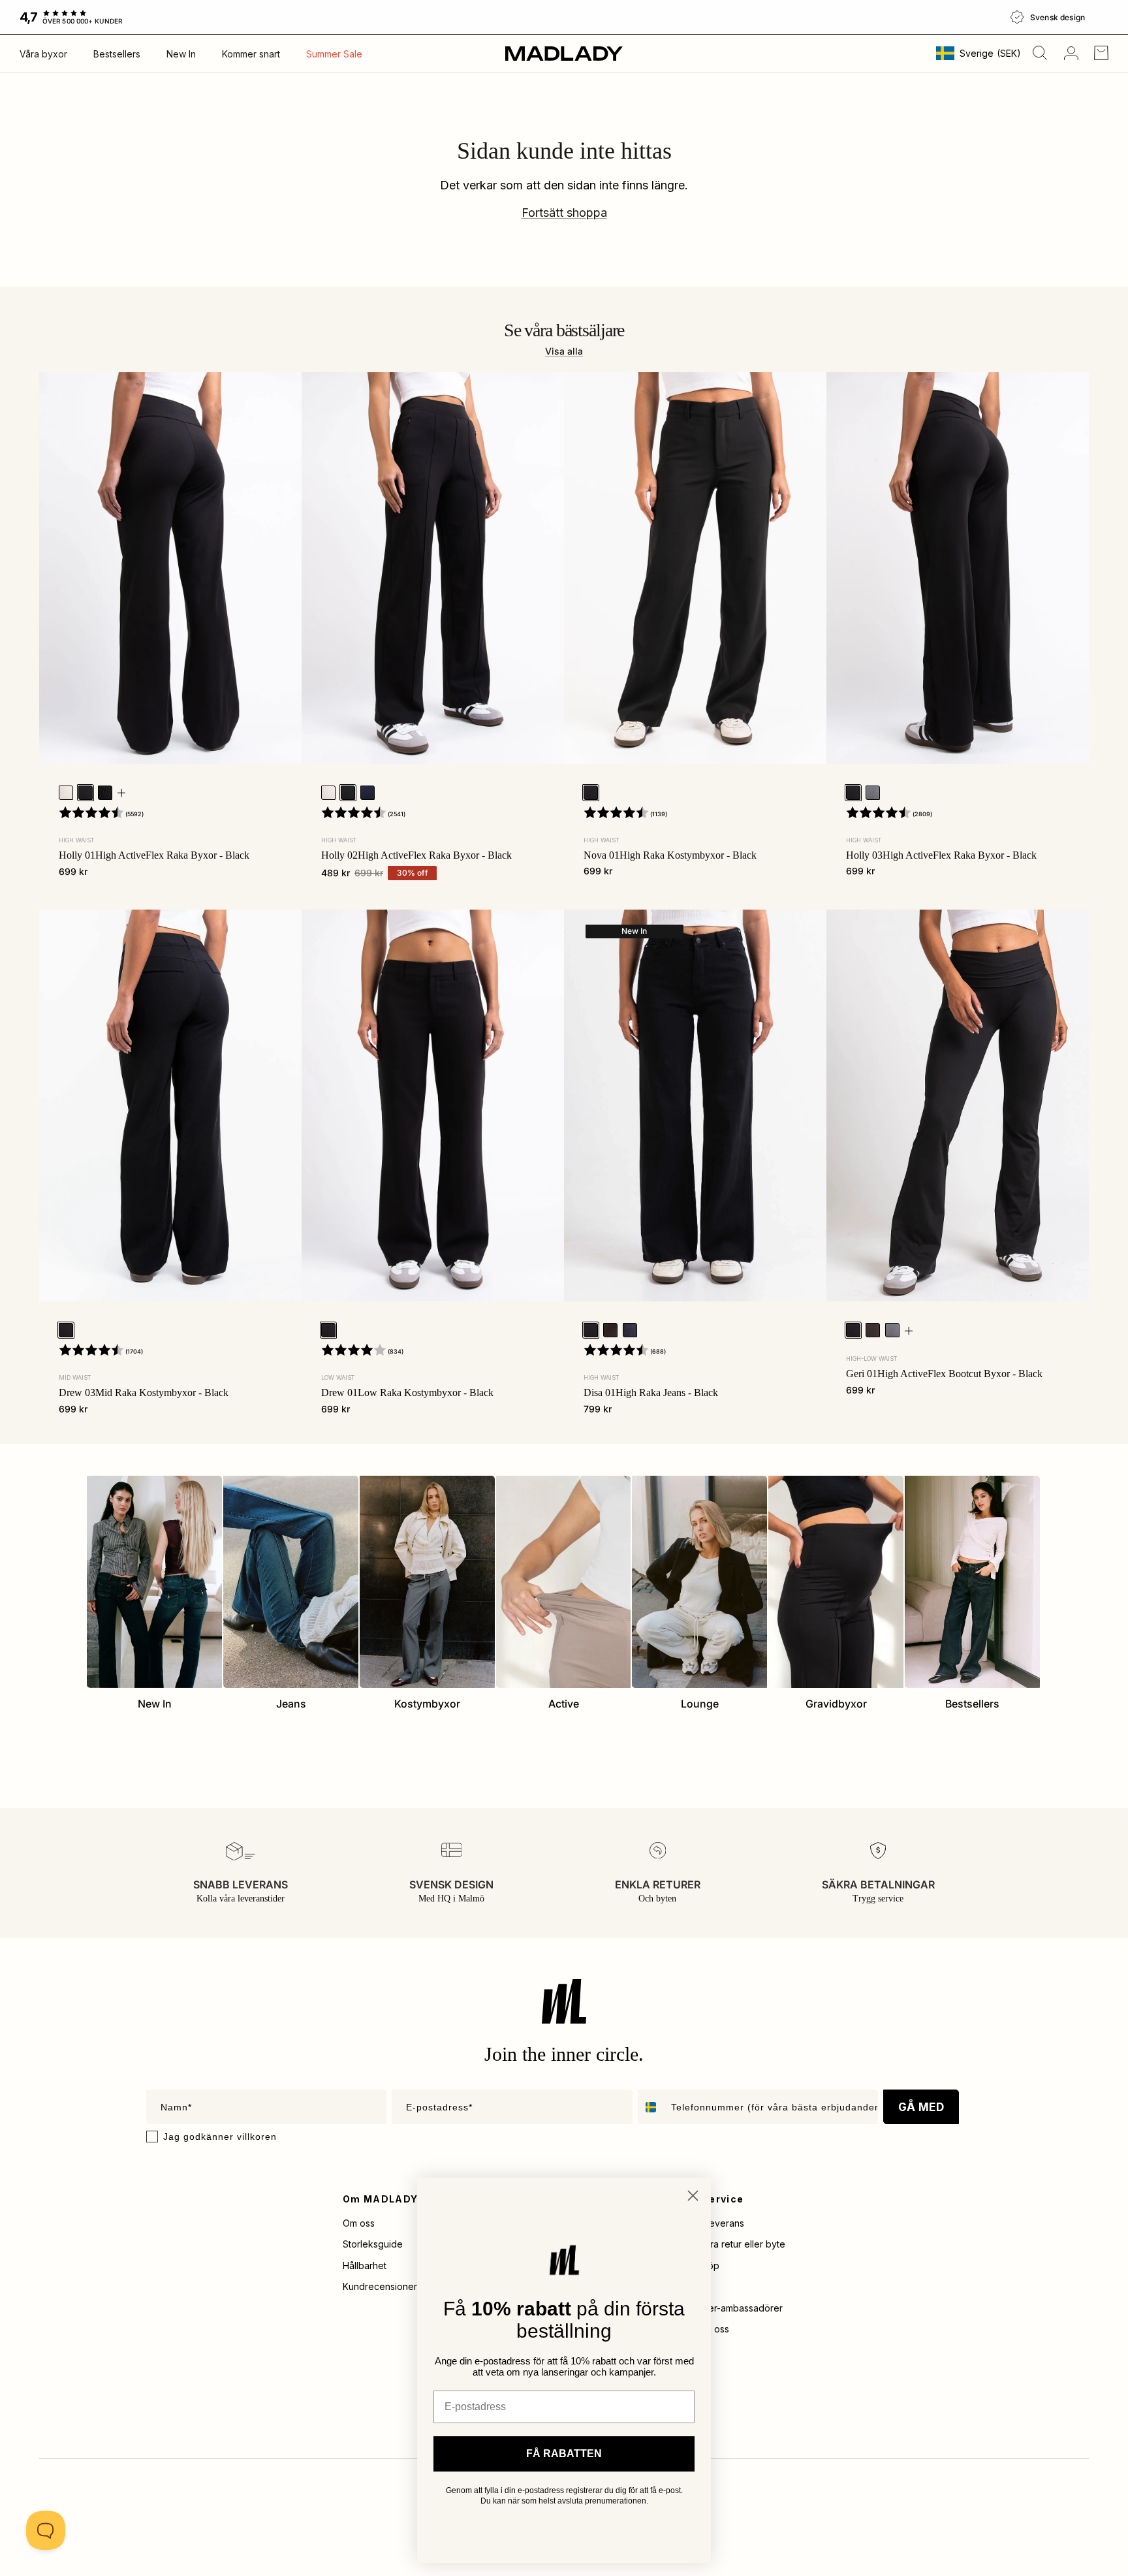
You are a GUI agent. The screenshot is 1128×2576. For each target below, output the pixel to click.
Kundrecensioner (380, 2286)
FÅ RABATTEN (564, 2454)
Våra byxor (43, 54)
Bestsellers (117, 54)
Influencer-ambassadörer (728, 2308)
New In (181, 54)
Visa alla (564, 351)
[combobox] (651, 2107)
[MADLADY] (564, 53)
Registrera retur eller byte (730, 2244)
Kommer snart (251, 54)
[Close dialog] (693, 2196)
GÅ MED (921, 2107)
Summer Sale (334, 54)
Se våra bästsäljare (564, 330)
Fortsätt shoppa (564, 213)
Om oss (359, 2223)
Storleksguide (373, 2244)
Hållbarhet (365, 2266)
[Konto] (1069, 53)
